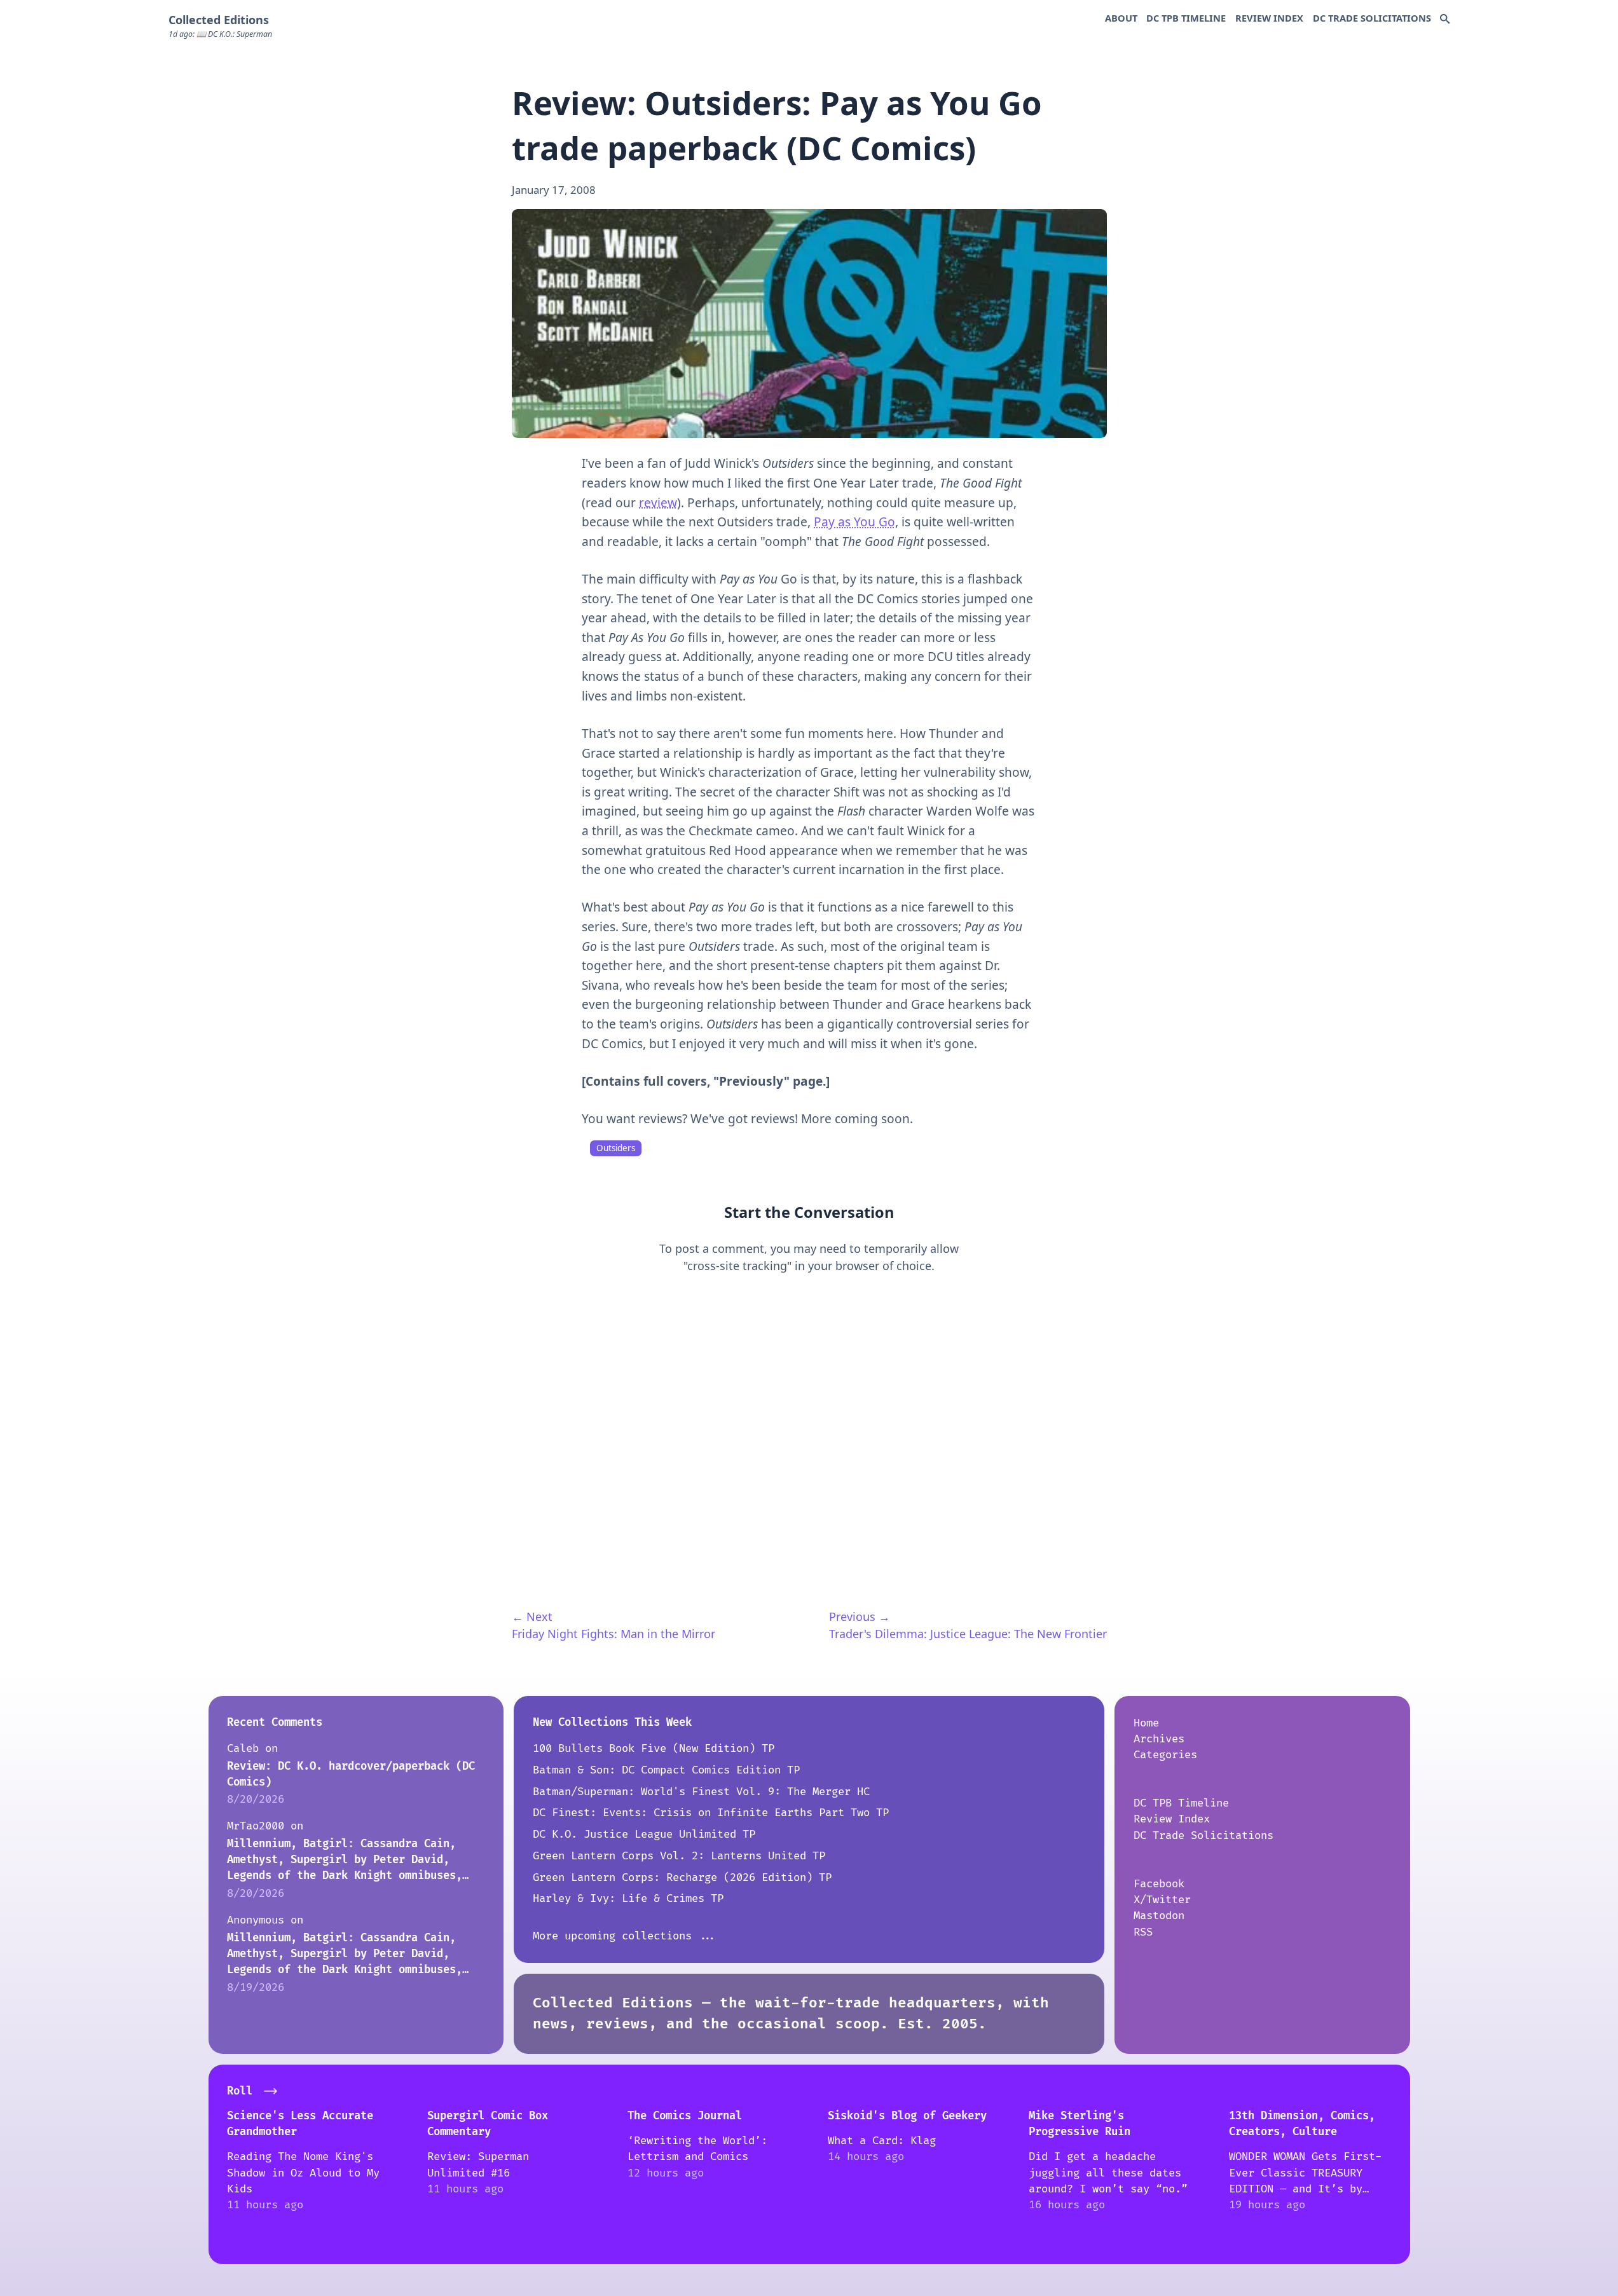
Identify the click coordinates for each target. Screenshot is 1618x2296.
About (1121, 18)
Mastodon (1159, 1916)
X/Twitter (1162, 1900)
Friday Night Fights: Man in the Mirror (614, 1634)
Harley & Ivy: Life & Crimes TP (628, 1898)
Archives (1159, 1739)
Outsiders (616, 1148)
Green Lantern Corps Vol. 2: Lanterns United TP (679, 1856)
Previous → (860, 1616)
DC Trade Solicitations (1372, 18)
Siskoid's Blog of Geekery (907, 2116)
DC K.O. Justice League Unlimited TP (644, 1834)
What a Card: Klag (882, 2141)
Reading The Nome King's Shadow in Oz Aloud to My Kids (303, 2173)
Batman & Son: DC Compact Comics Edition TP (666, 1770)
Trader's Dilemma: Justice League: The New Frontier (968, 1634)
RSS (1143, 1932)
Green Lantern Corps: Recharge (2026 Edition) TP (682, 1877)
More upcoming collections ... (625, 1936)
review (658, 503)
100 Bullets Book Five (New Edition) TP (654, 1748)
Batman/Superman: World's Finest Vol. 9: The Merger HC (701, 1792)
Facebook (1159, 1884)
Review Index (1269, 18)
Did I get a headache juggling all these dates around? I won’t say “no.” (1108, 2173)
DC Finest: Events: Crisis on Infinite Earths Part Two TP (711, 1813)
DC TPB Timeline (1186, 18)
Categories (1165, 1755)
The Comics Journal (685, 2116)
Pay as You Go (854, 522)
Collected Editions (219, 20)
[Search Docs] (1445, 20)
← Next (532, 1616)
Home (1146, 1723)
